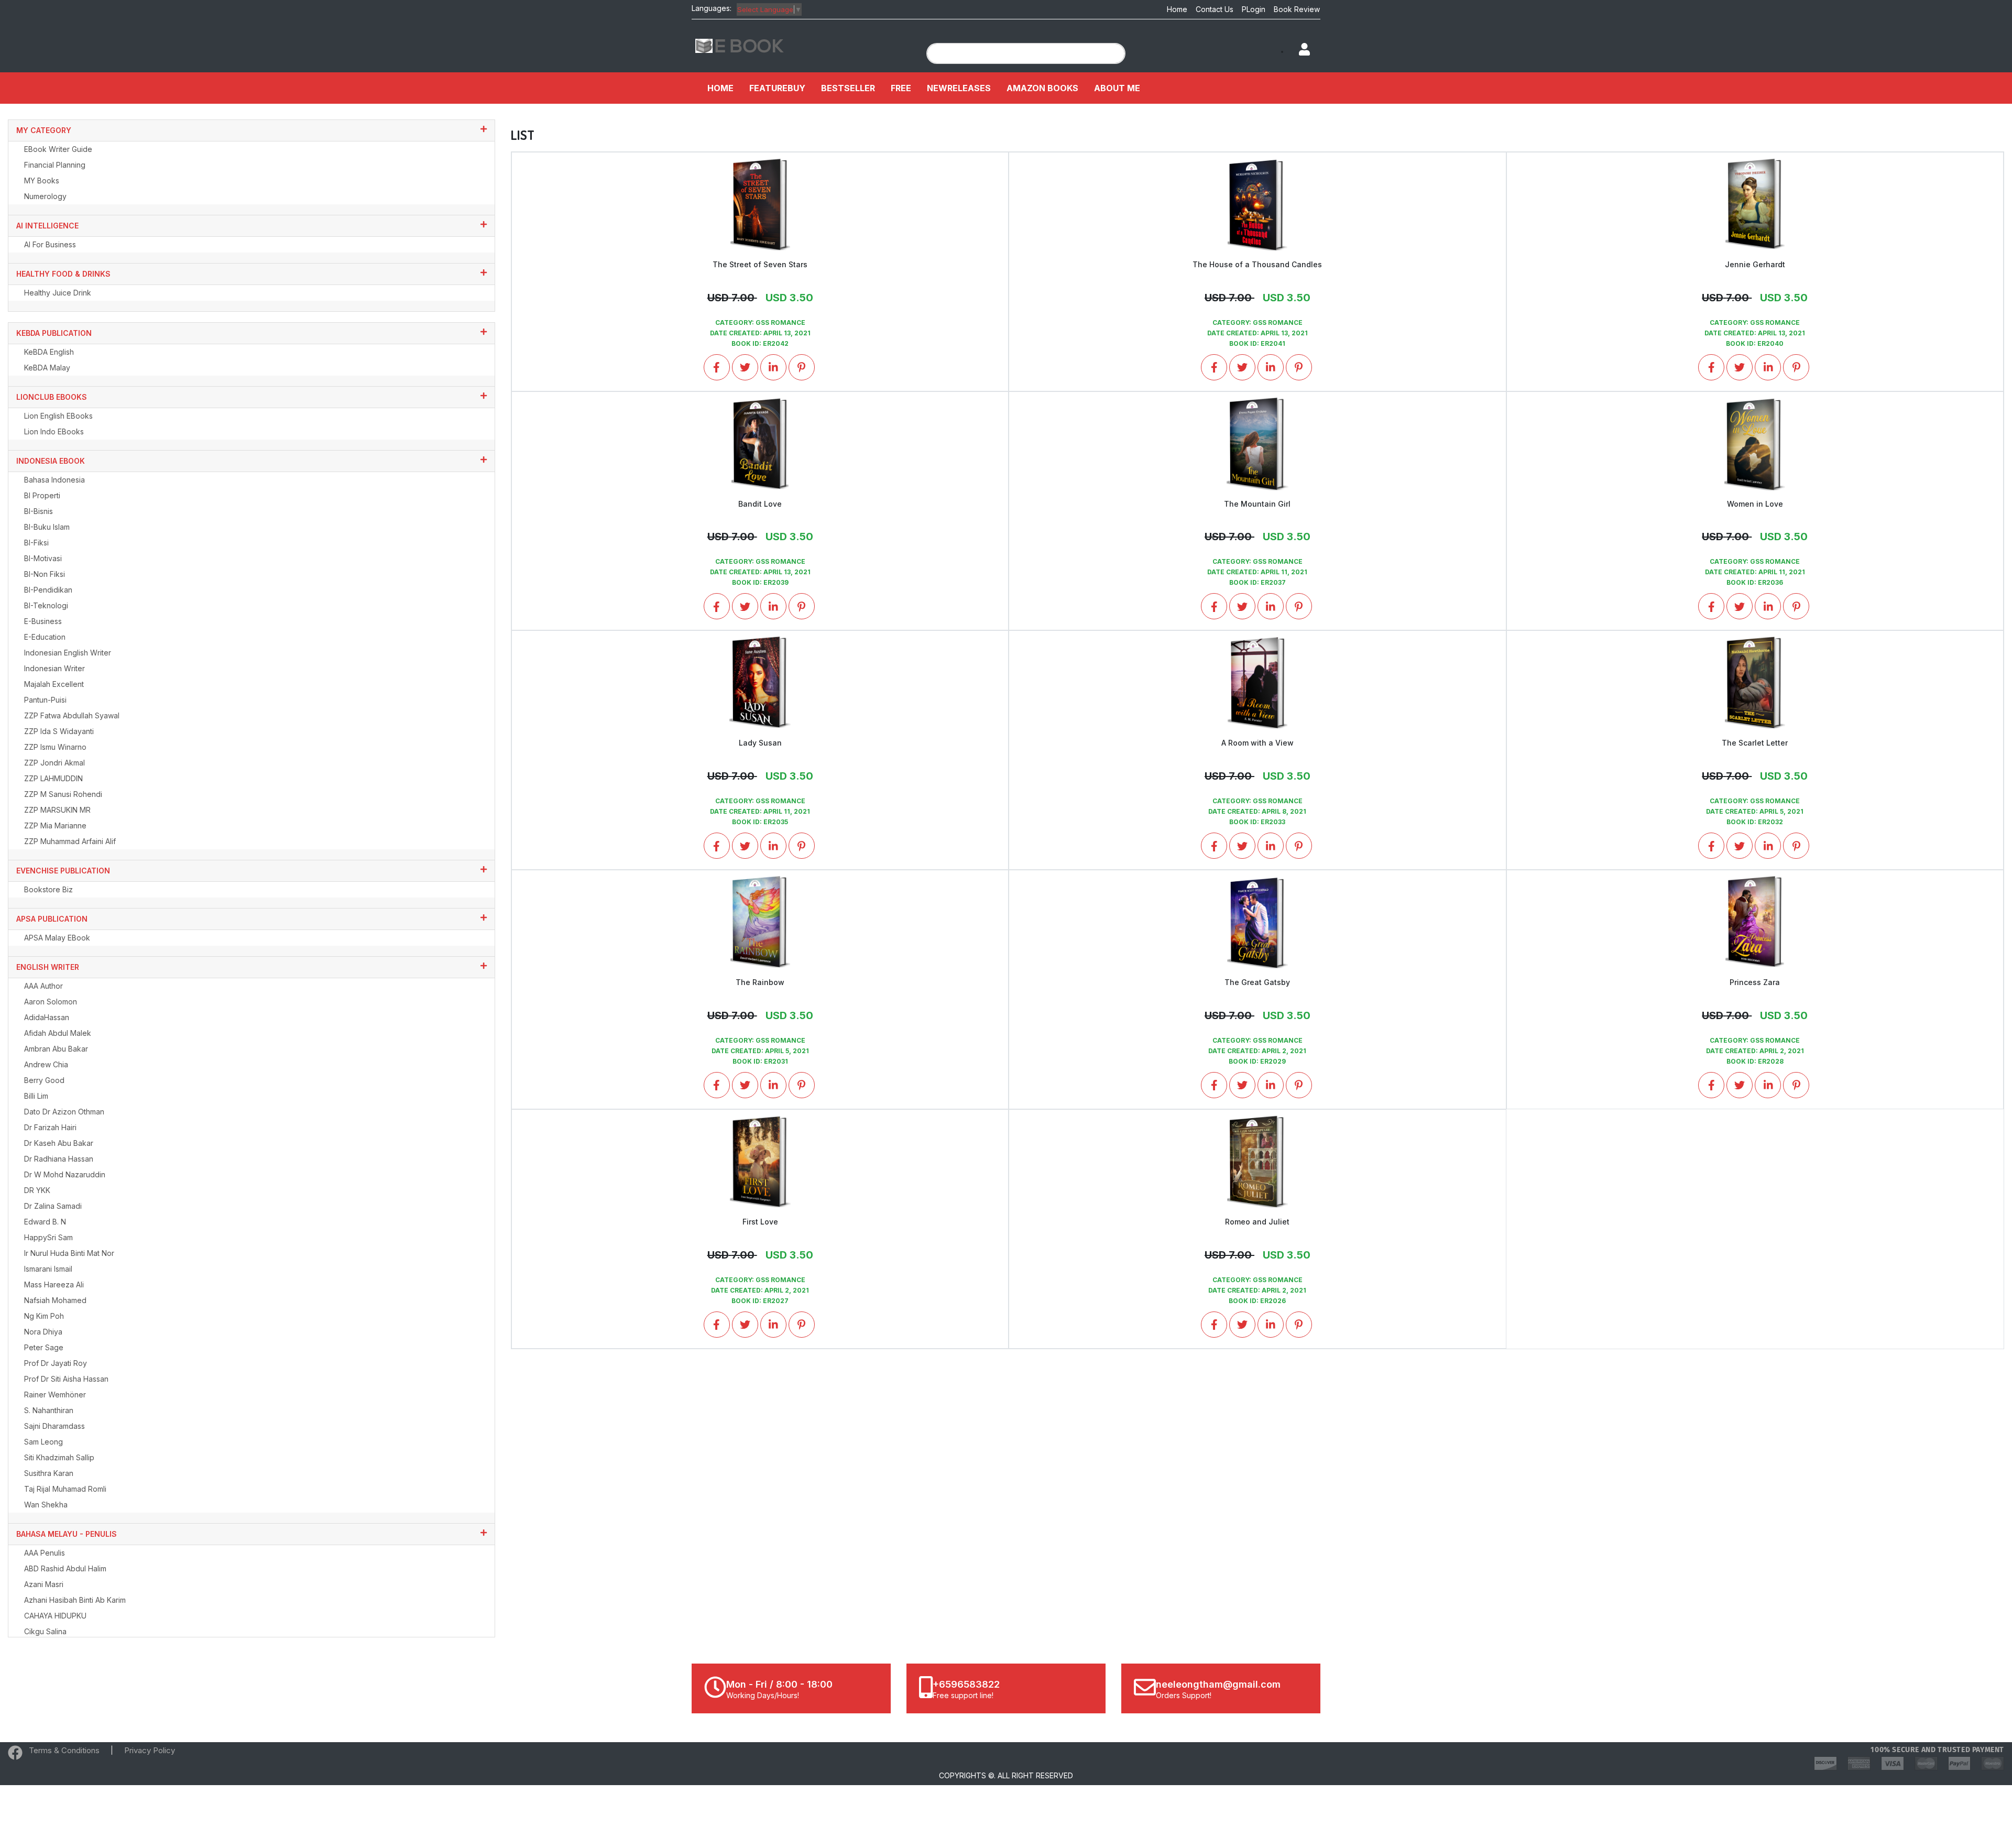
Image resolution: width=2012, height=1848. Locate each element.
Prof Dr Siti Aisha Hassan (66, 1379)
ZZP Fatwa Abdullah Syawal (72, 715)
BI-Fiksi (36, 543)
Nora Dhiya (43, 1332)
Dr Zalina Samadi (53, 1206)
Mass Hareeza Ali (54, 1284)
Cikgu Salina (45, 1631)
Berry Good (44, 1080)
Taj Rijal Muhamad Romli (65, 1489)
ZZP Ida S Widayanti (59, 731)
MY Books (42, 181)
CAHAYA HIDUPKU (55, 1616)
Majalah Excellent (54, 684)
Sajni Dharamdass (54, 1426)
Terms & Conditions (64, 1750)
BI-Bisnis (39, 511)
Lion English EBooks (58, 416)
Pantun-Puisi (45, 700)
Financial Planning (55, 165)
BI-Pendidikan (48, 590)
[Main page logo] (740, 45)
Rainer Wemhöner (55, 1395)
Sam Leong (43, 1442)
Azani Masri (44, 1584)
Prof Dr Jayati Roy (56, 1363)
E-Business (43, 621)
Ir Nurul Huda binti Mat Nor (69, 1253)
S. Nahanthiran (49, 1410)
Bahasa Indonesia (54, 480)
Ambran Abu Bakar (56, 1049)
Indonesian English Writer (68, 653)
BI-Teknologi (46, 605)
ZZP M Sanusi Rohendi (63, 794)
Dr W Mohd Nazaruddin (65, 1174)
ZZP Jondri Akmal (54, 763)
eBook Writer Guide (58, 149)
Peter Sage (44, 1347)
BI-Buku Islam (47, 527)
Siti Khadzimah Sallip (59, 1457)
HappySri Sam (48, 1237)
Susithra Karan (49, 1473)
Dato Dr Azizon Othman (64, 1112)
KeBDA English (49, 352)
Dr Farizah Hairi (50, 1127)
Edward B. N (45, 1222)
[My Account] (1299, 50)
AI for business (50, 244)
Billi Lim (36, 1096)
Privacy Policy (150, 1750)
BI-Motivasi (43, 558)
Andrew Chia (46, 1064)
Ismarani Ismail (48, 1269)
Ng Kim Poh (44, 1316)
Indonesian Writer (54, 668)
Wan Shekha (46, 1505)
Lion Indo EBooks (54, 431)
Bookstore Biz (48, 889)
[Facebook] (15, 1755)
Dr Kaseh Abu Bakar (59, 1143)
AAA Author (43, 986)
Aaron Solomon (51, 1002)
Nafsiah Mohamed (55, 1300)
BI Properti (42, 495)
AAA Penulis (45, 1553)
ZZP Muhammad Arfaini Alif (70, 841)
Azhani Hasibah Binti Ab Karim (75, 1600)
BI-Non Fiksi (45, 574)
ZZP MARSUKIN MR (57, 810)
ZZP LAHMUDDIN (53, 778)
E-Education (45, 637)
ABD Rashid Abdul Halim (65, 1568)
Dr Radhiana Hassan (59, 1159)
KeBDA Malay (47, 368)
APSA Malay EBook (57, 938)
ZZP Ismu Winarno (55, 747)
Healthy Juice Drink (58, 293)
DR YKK (37, 1190)
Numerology (45, 196)
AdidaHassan (47, 1017)
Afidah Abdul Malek (58, 1033)
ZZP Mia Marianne (55, 825)
